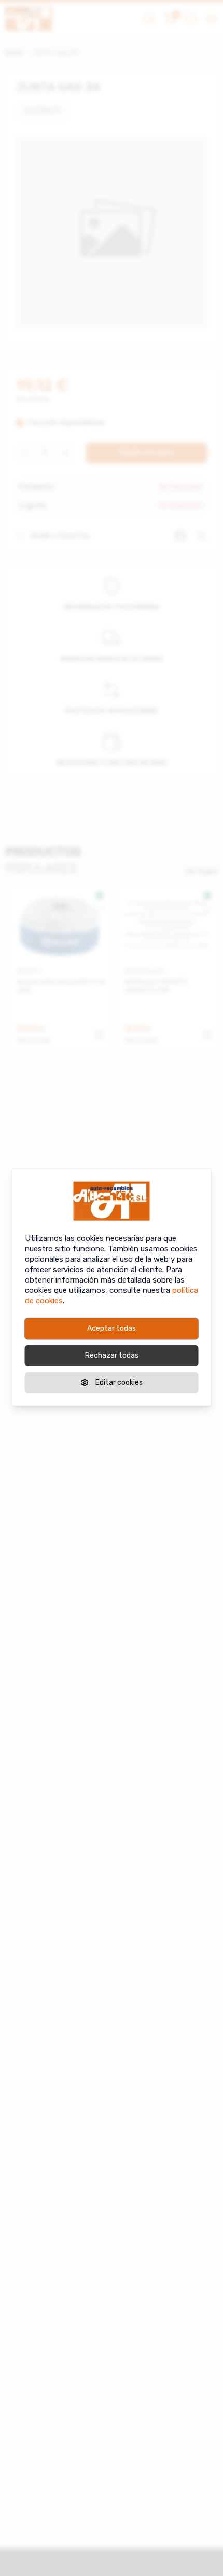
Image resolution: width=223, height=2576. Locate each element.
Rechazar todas (112, 1355)
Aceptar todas (112, 1328)
